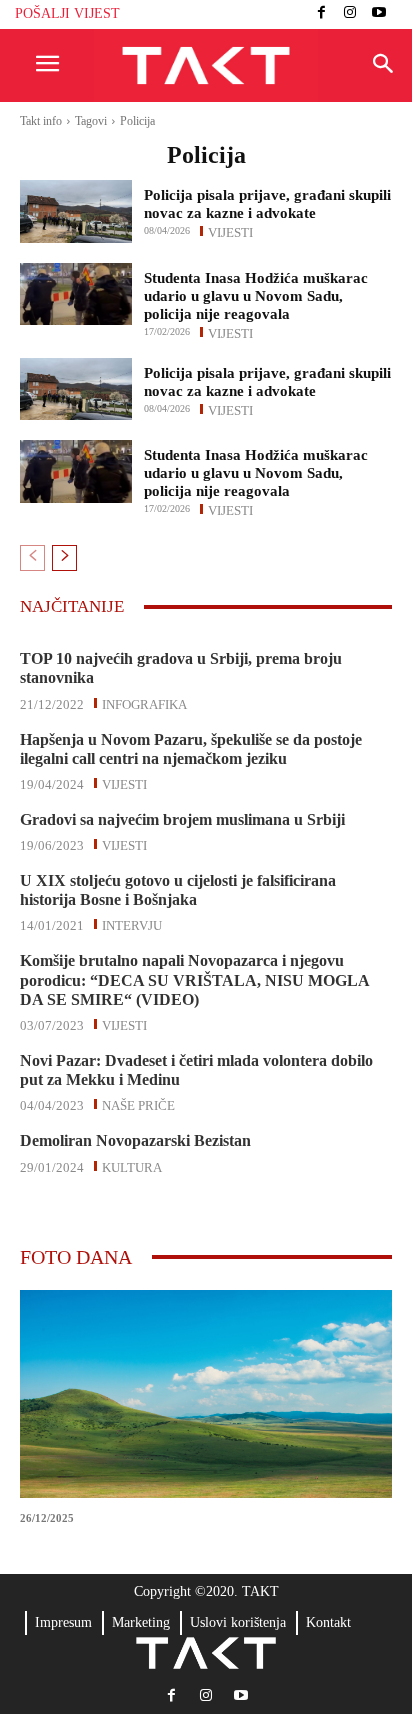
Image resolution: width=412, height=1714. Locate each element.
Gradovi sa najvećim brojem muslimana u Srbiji (182, 819)
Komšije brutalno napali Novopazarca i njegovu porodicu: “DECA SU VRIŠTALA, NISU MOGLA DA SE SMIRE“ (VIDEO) (195, 979)
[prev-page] (32, 558)
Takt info (41, 121)
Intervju (132, 924)
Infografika (144, 703)
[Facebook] (321, 14)
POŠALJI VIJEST (67, 13)
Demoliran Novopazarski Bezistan (135, 1140)
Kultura (132, 1166)
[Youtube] (378, 14)
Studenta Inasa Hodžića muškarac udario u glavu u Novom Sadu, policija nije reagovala (256, 296)
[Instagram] (350, 14)
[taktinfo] (205, 66)
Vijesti (230, 231)
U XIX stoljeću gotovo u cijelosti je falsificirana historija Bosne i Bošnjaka (178, 890)
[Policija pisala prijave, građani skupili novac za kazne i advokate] (76, 211)
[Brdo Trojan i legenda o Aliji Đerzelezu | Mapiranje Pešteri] (206, 1394)
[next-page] (64, 558)
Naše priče (138, 1104)
